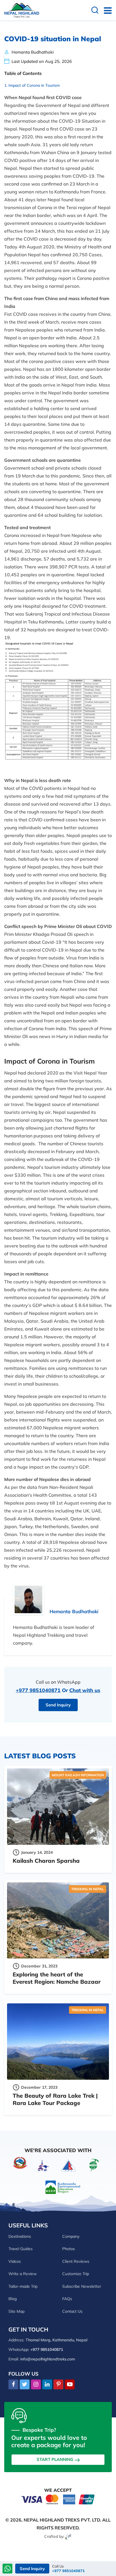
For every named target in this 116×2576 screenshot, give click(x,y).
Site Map (16, 2311)
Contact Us (72, 2311)
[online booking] (58, 2499)
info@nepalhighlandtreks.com (48, 2359)
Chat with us (85, 1690)
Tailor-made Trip (23, 2286)
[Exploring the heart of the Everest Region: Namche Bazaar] (58, 1921)
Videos (15, 2261)
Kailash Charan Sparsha (46, 1861)
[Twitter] (25, 2385)
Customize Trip (76, 2274)
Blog (13, 2299)
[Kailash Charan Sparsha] (58, 1807)
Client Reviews (76, 2261)
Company (71, 2236)
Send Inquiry (58, 1705)
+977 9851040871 (38, 1690)
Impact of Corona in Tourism (34, 85)
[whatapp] (8, 2569)
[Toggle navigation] (105, 10)
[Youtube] (70, 2385)
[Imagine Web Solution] (69, 2536)
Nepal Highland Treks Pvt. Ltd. (62, 2520)
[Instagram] (36, 2385)
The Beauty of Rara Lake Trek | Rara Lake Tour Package (55, 2099)
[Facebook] (13, 2385)
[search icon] (95, 11)
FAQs (67, 2299)
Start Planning (55, 2459)
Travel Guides (21, 2249)
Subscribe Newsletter (82, 2286)
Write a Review (23, 2274)
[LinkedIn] (47, 2385)
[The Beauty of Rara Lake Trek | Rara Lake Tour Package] (58, 2042)
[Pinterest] (58, 2385)
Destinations (20, 2236)
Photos (69, 2249)
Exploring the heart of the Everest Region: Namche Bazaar (57, 1978)
